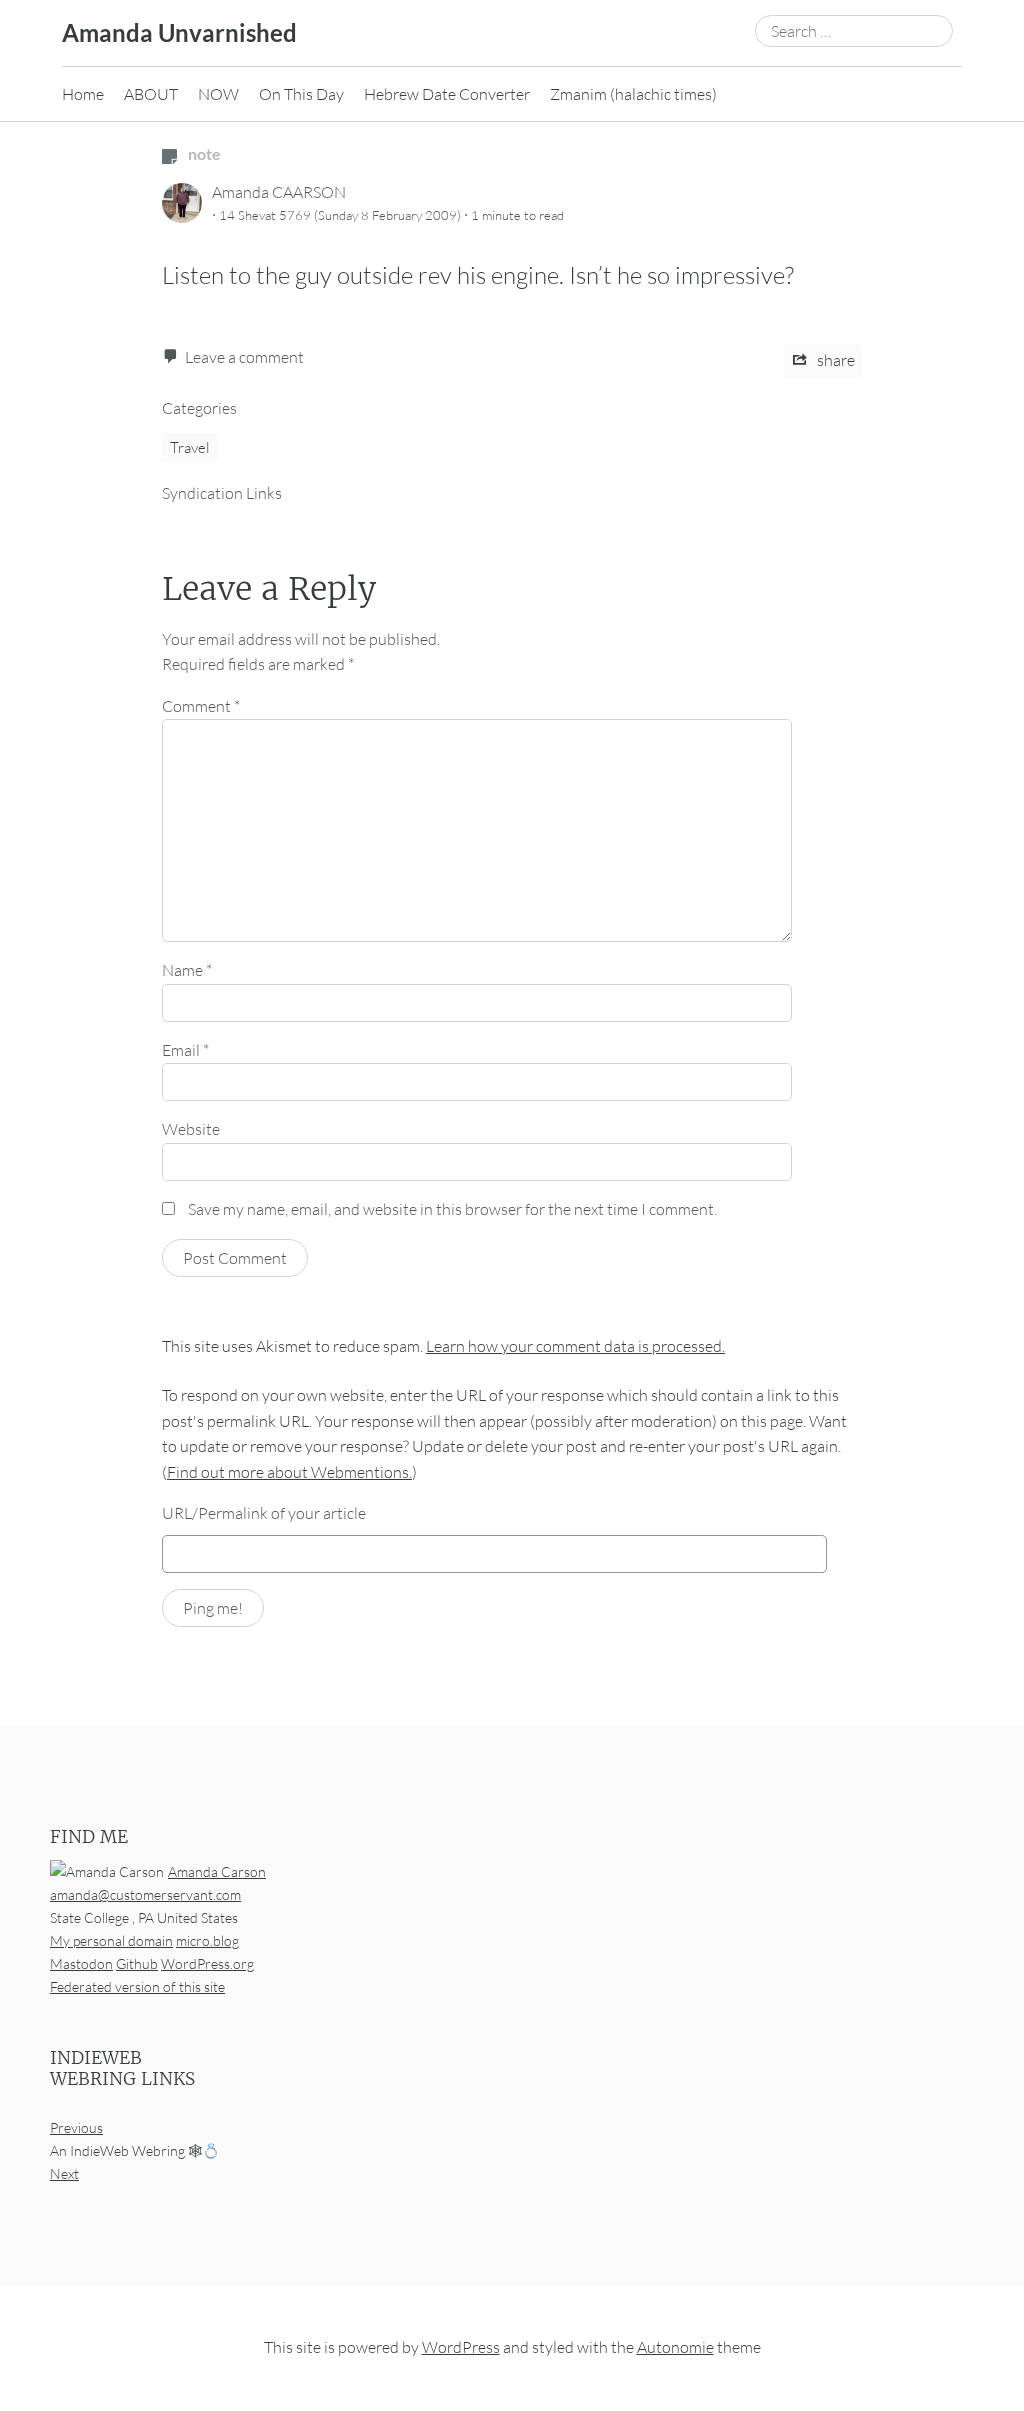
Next (64, 2173)
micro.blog (207, 1940)
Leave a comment (244, 357)
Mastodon (81, 1963)
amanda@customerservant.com (145, 1894)
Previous (76, 2127)
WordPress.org (207, 1963)
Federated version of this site (137, 1986)
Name (187, 970)
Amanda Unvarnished (179, 32)
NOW (218, 94)
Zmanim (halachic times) (633, 94)
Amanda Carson (217, 1871)
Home (83, 94)
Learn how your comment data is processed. (575, 1346)
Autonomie (675, 2347)
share (834, 360)
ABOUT (151, 94)
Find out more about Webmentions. (289, 1472)
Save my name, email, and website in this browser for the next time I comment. (452, 1209)
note (203, 153)
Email (185, 1050)
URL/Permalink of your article (264, 1513)
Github (137, 1963)
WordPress (461, 2347)
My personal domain (111, 1940)
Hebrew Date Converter (447, 94)
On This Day (301, 94)
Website (191, 1129)
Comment (201, 706)
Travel (190, 447)
